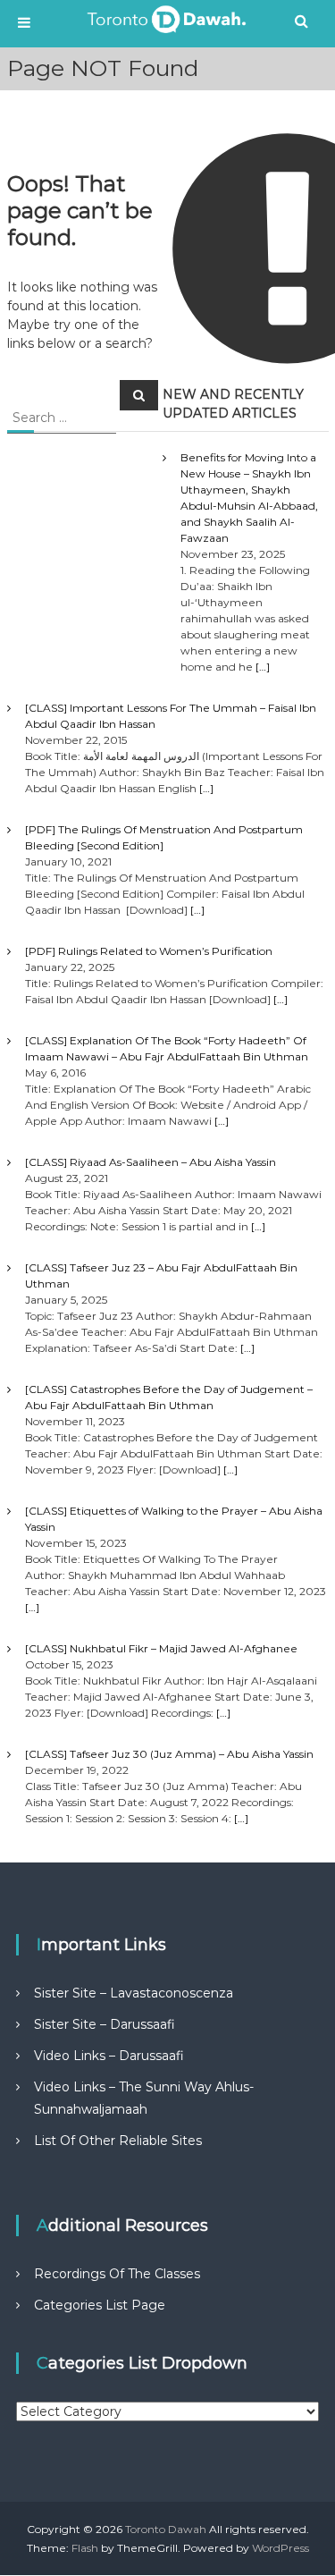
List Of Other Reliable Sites (118, 2141)
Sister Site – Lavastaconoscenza (134, 1993)
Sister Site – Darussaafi (105, 2024)
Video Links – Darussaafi (109, 2056)
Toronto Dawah (166, 2529)
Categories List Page (100, 2305)
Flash (85, 2548)
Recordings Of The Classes (117, 2274)
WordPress (281, 2548)
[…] (263, 667)
